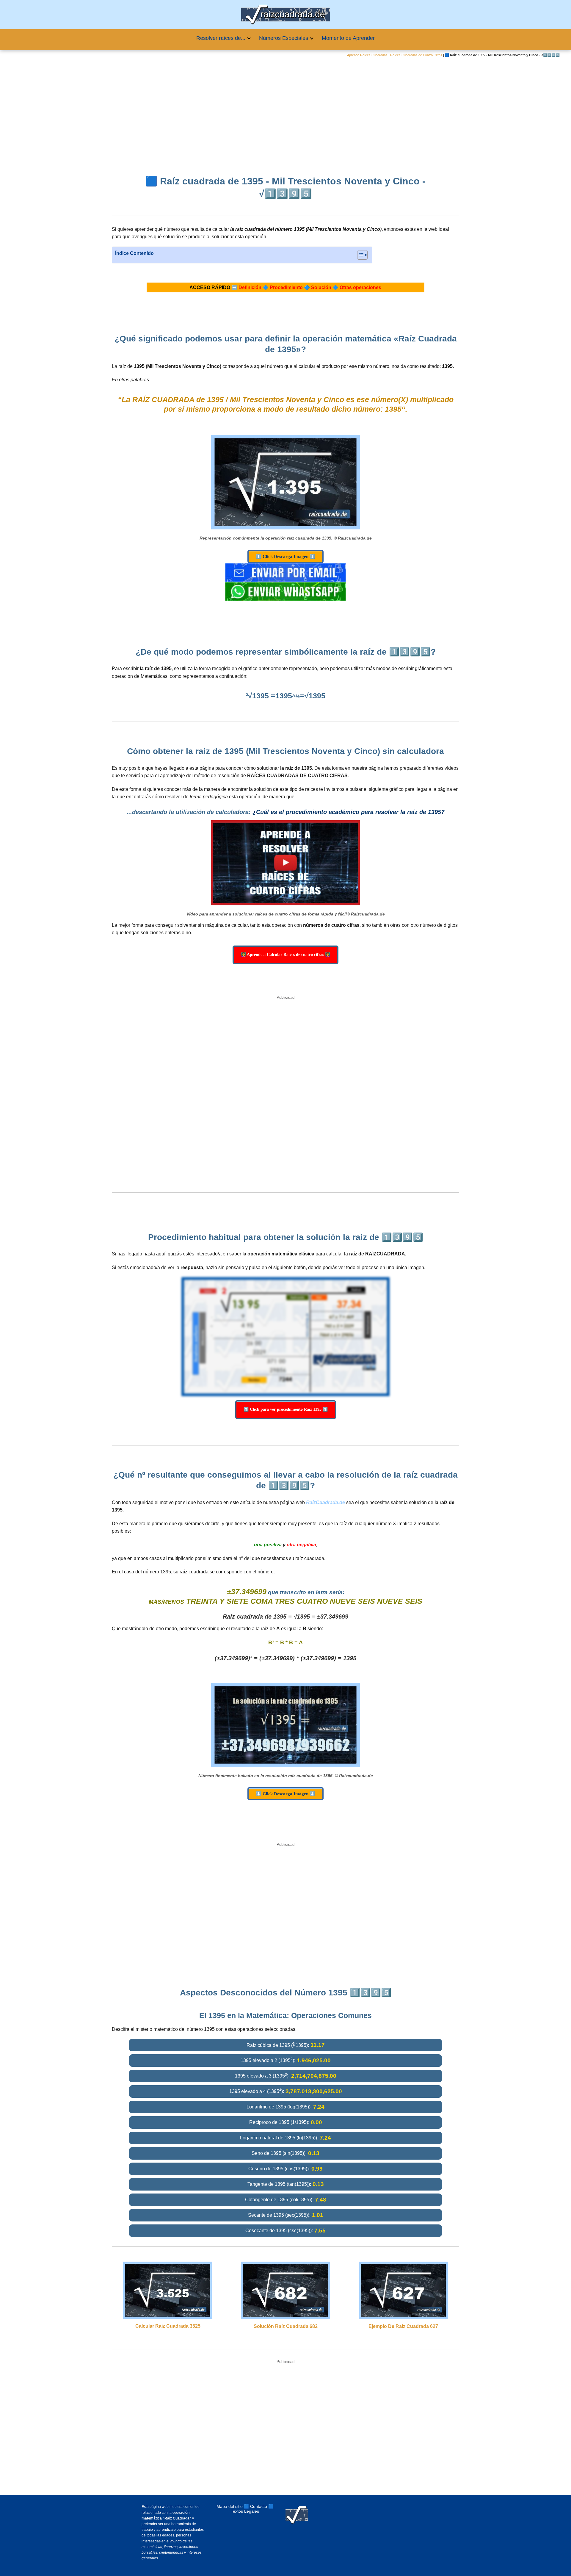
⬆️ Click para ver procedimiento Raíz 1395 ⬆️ (286, 1409)
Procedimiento (286, 287)
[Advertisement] (285, 112)
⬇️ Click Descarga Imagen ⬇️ (285, 556)
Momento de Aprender (348, 38)
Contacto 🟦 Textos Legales (252, 2509)
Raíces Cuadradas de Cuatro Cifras (416, 55)
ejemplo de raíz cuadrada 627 (403, 2326)
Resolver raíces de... (221, 38)
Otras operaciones (360, 287)
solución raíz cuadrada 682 (286, 2326)
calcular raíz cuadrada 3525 (168, 2326)
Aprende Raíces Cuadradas (367, 55)
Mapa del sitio (230, 2506)
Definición (250, 287)
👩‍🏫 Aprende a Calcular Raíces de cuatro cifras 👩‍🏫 (285, 955)
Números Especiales (284, 38)
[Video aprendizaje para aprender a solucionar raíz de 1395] (285, 863)
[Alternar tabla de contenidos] (359, 255)
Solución (321, 287)
